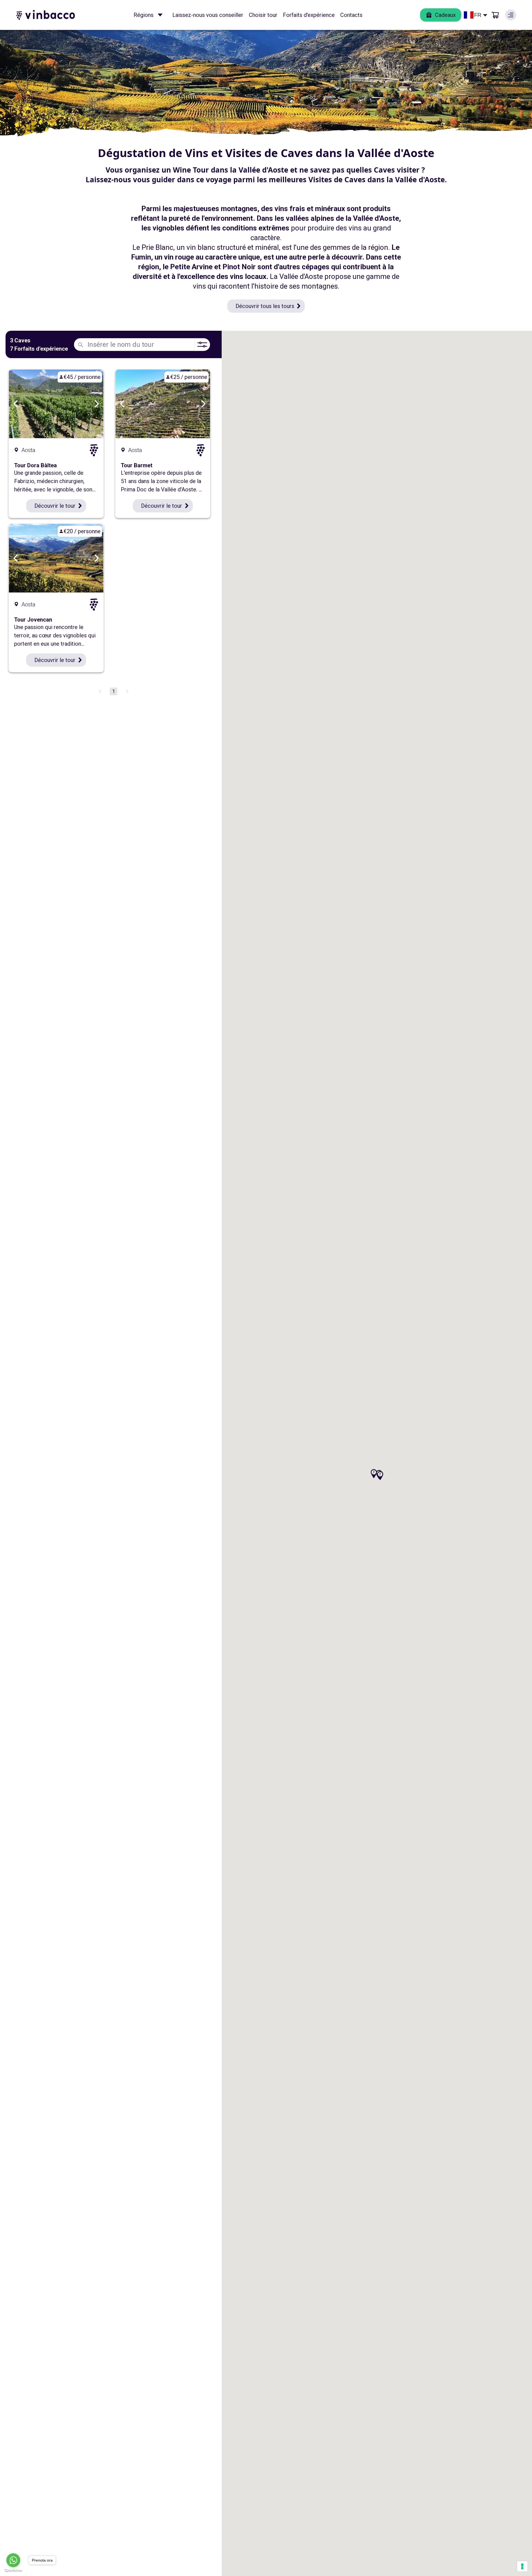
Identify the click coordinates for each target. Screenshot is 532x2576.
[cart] (495, 15)
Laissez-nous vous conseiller (208, 15)
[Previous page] (100, 691)
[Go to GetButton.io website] (13, 2571)
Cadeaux (445, 15)
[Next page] (127, 691)
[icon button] (160, 15)
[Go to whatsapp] (13, 2560)
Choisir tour (263, 15)
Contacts (351, 15)
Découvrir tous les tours (265, 306)
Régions (144, 15)
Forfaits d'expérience (309, 15)
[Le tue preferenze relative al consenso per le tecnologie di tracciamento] (522, 2566)
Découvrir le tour (55, 506)
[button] (380, 1476)
